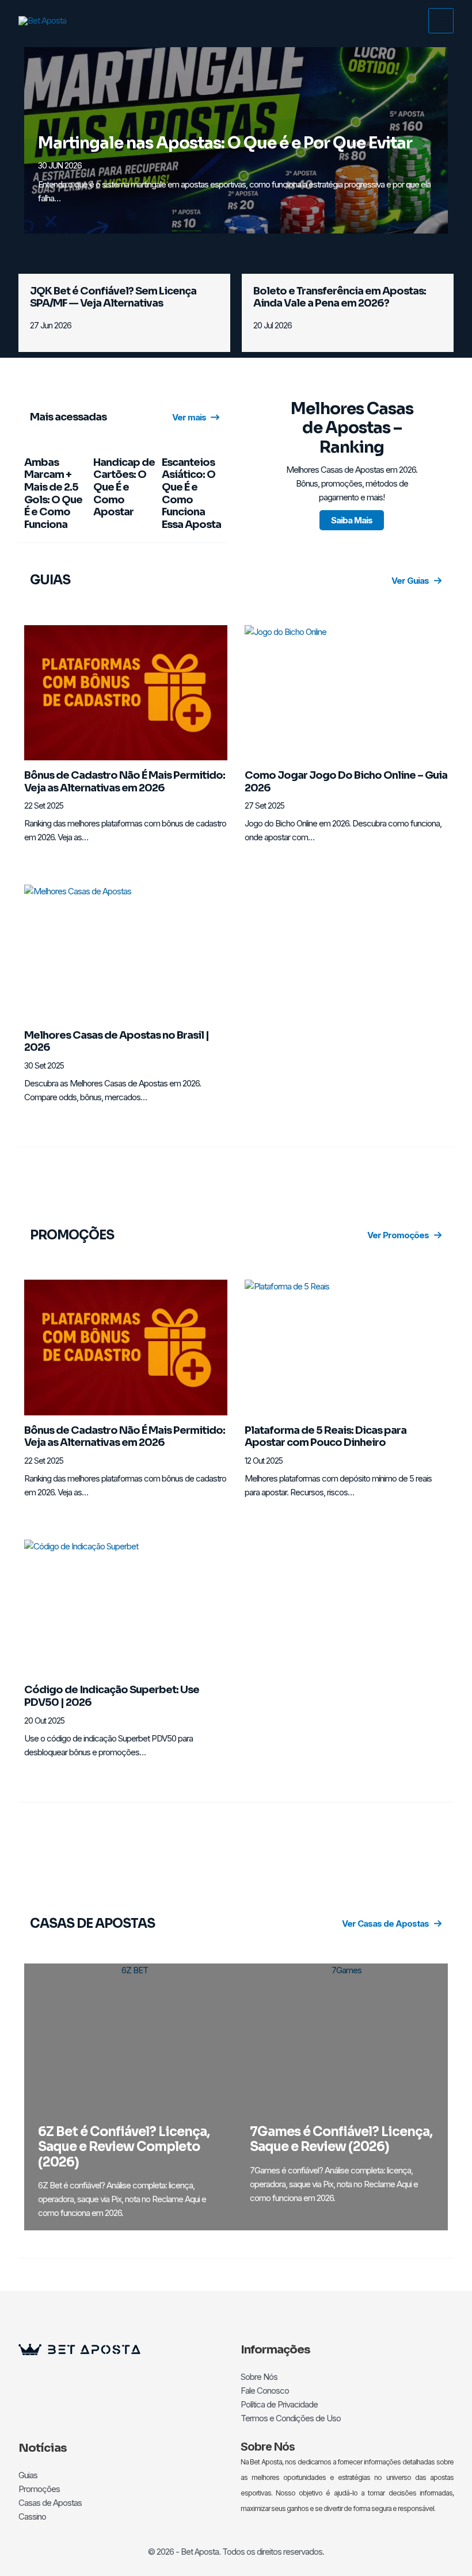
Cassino (32, 2516)
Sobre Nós (259, 2377)
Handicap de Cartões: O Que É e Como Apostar (124, 487)
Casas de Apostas (50, 2503)
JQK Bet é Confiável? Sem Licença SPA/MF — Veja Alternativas (113, 297)
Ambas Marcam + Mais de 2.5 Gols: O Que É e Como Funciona (53, 493)
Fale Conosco (265, 2391)
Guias (28, 2475)
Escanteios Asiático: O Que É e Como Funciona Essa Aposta (191, 493)
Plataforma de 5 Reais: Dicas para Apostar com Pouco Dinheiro (326, 1437)
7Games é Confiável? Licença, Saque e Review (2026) (341, 2139)
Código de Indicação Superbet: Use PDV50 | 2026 (112, 1696)
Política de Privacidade (279, 2404)
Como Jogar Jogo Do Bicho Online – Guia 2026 (346, 782)
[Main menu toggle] (441, 21)
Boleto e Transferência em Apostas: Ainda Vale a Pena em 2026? (340, 297)
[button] (196, 417)
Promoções (39, 2489)
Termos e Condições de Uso (291, 2418)
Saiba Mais (352, 520)
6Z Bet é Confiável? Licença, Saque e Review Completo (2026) (124, 2147)
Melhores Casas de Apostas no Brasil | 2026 (117, 1042)
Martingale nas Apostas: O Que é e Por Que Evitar (225, 143)
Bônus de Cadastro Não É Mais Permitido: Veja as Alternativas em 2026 (125, 782)
